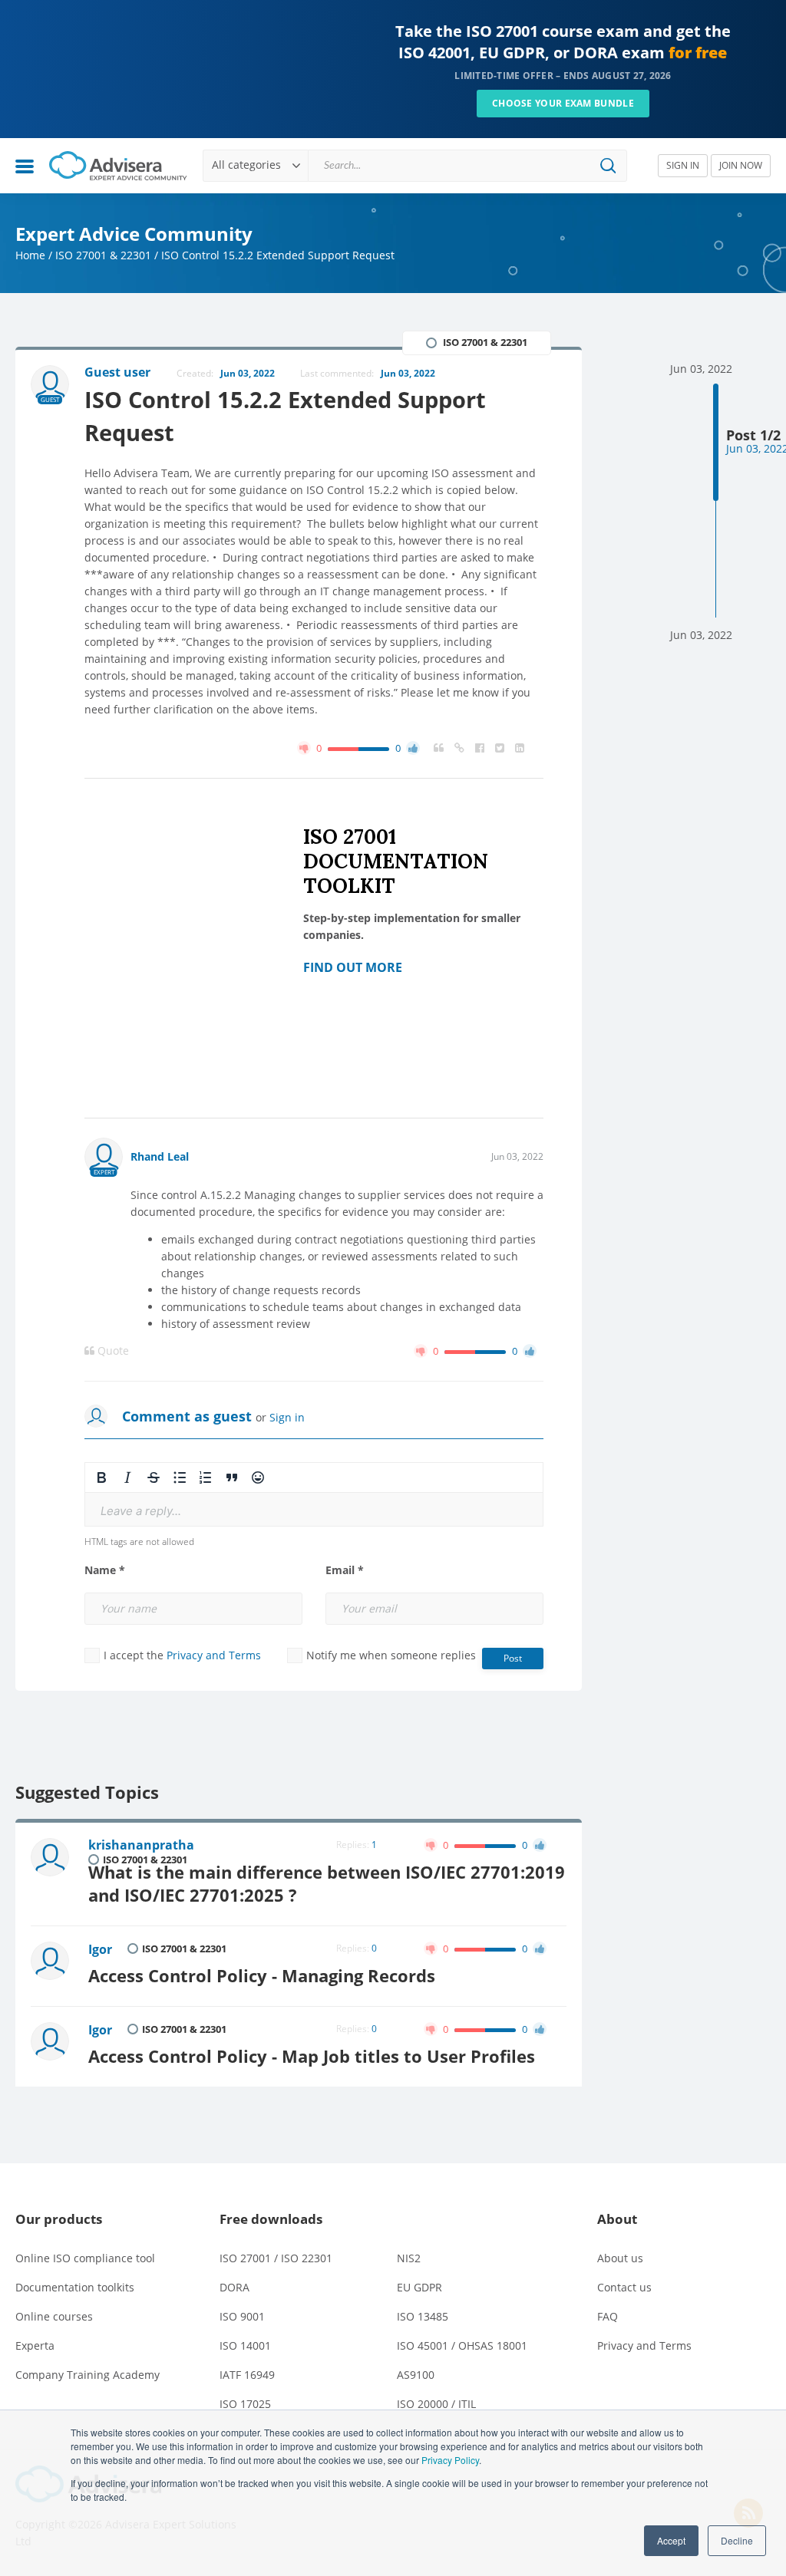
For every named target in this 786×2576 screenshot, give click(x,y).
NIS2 (409, 2258)
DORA (234, 2287)
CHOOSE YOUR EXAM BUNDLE (563, 103)
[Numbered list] (206, 1477)
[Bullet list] (180, 1477)
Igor (100, 1949)
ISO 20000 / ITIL (436, 2404)
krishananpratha (141, 1845)
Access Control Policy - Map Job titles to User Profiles (312, 2056)
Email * (345, 1570)
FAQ (608, 2316)
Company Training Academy (88, 2375)
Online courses (54, 2316)
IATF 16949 (247, 2375)
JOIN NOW (741, 165)
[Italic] (127, 1477)
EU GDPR (419, 2287)
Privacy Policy (450, 2460)
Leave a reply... (141, 1511)
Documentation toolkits (75, 2287)
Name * (105, 1570)
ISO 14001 (245, 2345)
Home (30, 255)
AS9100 (416, 2375)
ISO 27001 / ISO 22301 (276, 2258)
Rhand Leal (160, 1156)
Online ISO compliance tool (85, 2258)
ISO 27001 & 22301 (103, 255)
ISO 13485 (423, 2316)
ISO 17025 (245, 2404)
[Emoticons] (258, 1477)
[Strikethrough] (154, 1477)
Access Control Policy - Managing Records (262, 1976)
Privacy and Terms (214, 1655)
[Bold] (101, 1477)
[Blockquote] (232, 1477)
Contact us (624, 2287)
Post (513, 1658)
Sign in (287, 1417)
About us (620, 2258)
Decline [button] (737, 2540)
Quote (112, 1351)
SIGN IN (683, 165)
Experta (35, 2345)
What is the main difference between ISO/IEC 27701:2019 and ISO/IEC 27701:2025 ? (327, 1884)
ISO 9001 (242, 2316)
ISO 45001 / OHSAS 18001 (462, 2345)
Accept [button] (671, 2540)
